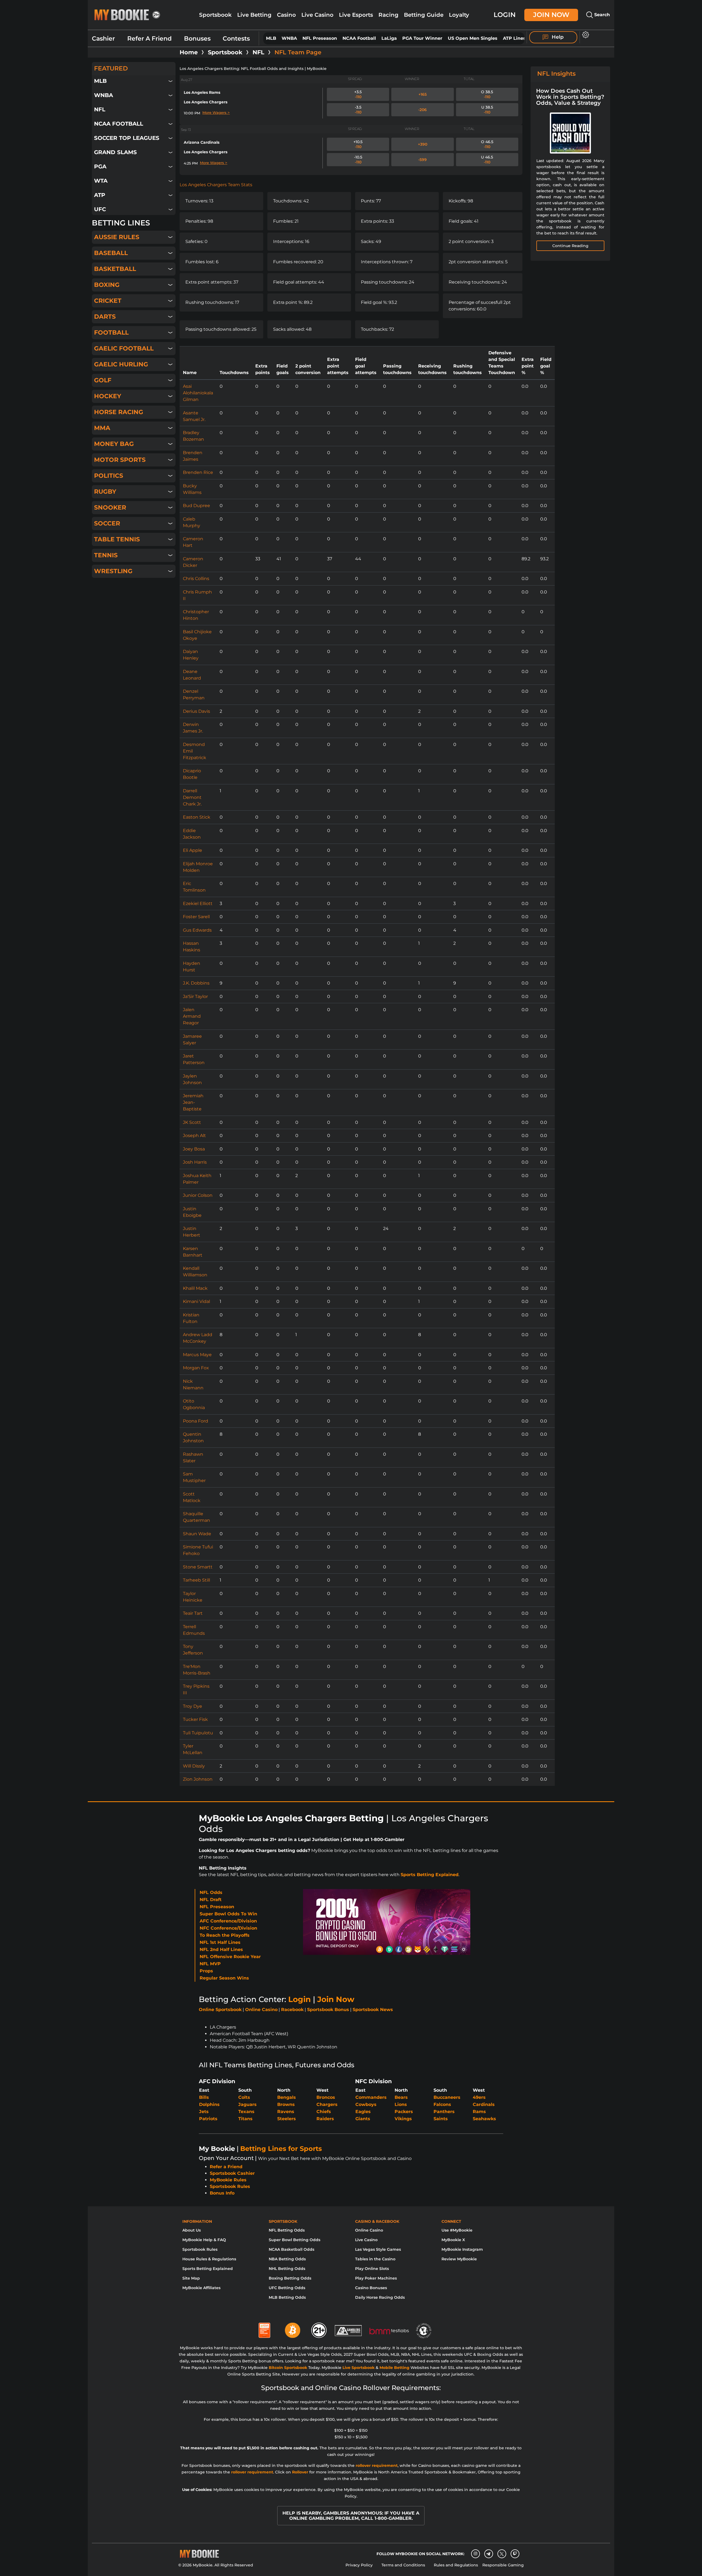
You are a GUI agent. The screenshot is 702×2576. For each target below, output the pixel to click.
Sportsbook (215, 15)
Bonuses (197, 39)
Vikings (403, 2119)
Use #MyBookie (457, 2230)
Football (111, 333)
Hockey (108, 396)
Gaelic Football (124, 348)
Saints (441, 2119)
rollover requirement (377, 2465)
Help (557, 37)
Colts (244, 2097)
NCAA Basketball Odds (291, 2249)
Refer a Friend (226, 2167)
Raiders (325, 2119)
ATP (100, 195)
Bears (401, 2097)
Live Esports (356, 15)
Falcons (442, 2104)
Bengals (287, 2097)
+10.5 (358, 144)
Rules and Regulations (456, 2565)
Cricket (108, 301)
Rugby (105, 492)
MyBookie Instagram (462, 2249)
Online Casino (261, 2010)
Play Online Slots (372, 2269)
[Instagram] (475, 2554)
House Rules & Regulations (209, 2259)
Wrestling (113, 571)
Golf (103, 380)
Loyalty (459, 15)
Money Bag (114, 444)
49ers (479, 2097)
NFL (258, 52)
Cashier (103, 39)
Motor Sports (120, 460)
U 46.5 (487, 160)
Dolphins (209, 2104)
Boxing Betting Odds (290, 2278)
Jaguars (247, 2104)
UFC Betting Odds (287, 2288)
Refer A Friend (149, 39)
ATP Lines (514, 38)
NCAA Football (359, 38)
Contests (236, 39)
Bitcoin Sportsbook (288, 2368)
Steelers (287, 2119)
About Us (192, 2230)
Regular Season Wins (224, 1978)
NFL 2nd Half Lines (221, 1949)
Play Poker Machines (376, 2278)
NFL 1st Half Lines (220, 1942)
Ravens (286, 2112)
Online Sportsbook (220, 2010)
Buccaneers (447, 2097)
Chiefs (324, 2112)
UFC (100, 209)
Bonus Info (222, 2193)
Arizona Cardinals (202, 142)
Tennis (106, 555)
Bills (204, 2097)
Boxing (107, 285)
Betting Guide (424, 15)
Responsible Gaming (503, 2565)
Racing (388, 15)
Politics (109, 476)
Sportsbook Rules (230, 2186)
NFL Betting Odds (287, 2230)
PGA (100, 166)
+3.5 (358, 94)
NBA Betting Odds (287, 2259)
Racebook (292, 2010)
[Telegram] (489, 2554)
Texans (246, 2112)
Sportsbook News (373, 2010)
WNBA (289, 38)
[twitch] (515, 2554)
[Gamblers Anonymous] (349, 2328)
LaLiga (389, 38)
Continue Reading (570, 246)
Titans (245, 2119)
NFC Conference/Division (228, 1928)
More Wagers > (216, 112)
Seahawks (484, 2119)
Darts (105, 317)
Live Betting (254, 15)
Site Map (191, 2278)
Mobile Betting (394, 2368)
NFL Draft (211, 1900)
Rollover (300, 2472)
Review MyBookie (459, 2259)
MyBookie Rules (228, 2180)
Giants (363, 2119)
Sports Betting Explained (430, 1875)
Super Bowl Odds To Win (228, 1914)
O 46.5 (487, 144)
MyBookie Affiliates (201, 2288)
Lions (401, 2104)
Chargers (327, 2104)
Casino (286, 15)
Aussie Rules (117, 237)
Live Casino (317, 15)
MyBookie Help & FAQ (204, 2240)
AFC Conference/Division (228, 1921)
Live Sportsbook (359, 2368)
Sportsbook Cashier (232, 2173)
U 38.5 (487, 110)
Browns (286, 2104)
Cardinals (484, 2104)
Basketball (115, 269)
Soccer (107, 523)
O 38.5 (487, 94)
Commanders (371, 2097)
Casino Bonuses (371, 2288)
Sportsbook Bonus (328, 2010)
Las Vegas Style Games (378, 2249)
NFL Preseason (320, 38)
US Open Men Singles (473, 38)
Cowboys (366, 2104)
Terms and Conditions (403, 2565)
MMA (102, 428)
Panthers (444, 2112)
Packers (404, 2112)
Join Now (551, 15)
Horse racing (119, 412)
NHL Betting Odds (287, 2269)
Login (505, 15)
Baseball (111, 253)
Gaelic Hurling (121, 364)
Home (189, 52)
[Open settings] (584, 35)
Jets (204, 2112)
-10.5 (358, 160)
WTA (101, 181)
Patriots (208, 2119)
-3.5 (358, 110)
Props (206, 1971)
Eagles (363, 2112)
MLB (271, 38)
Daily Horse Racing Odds (380, 2297)
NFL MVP (210, 1964)
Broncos (326, 2097)
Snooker (110, 507)
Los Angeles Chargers (206, 102)
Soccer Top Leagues (127, 138)
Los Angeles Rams (202, 92)
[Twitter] (502, 2554)
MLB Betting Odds (287, 2297)
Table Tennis (117, 539)
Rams (479, 2112)
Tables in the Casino (375, 2259)
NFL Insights (556, 74)
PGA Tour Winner (422, 38)
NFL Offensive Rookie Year (230, 1957)
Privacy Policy (359, 2565)
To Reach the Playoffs (225, 1935)
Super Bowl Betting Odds (295, 2240)
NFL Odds (211, 1892)
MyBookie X (453, 2240)
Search (601, 15)
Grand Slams (115, 152)
